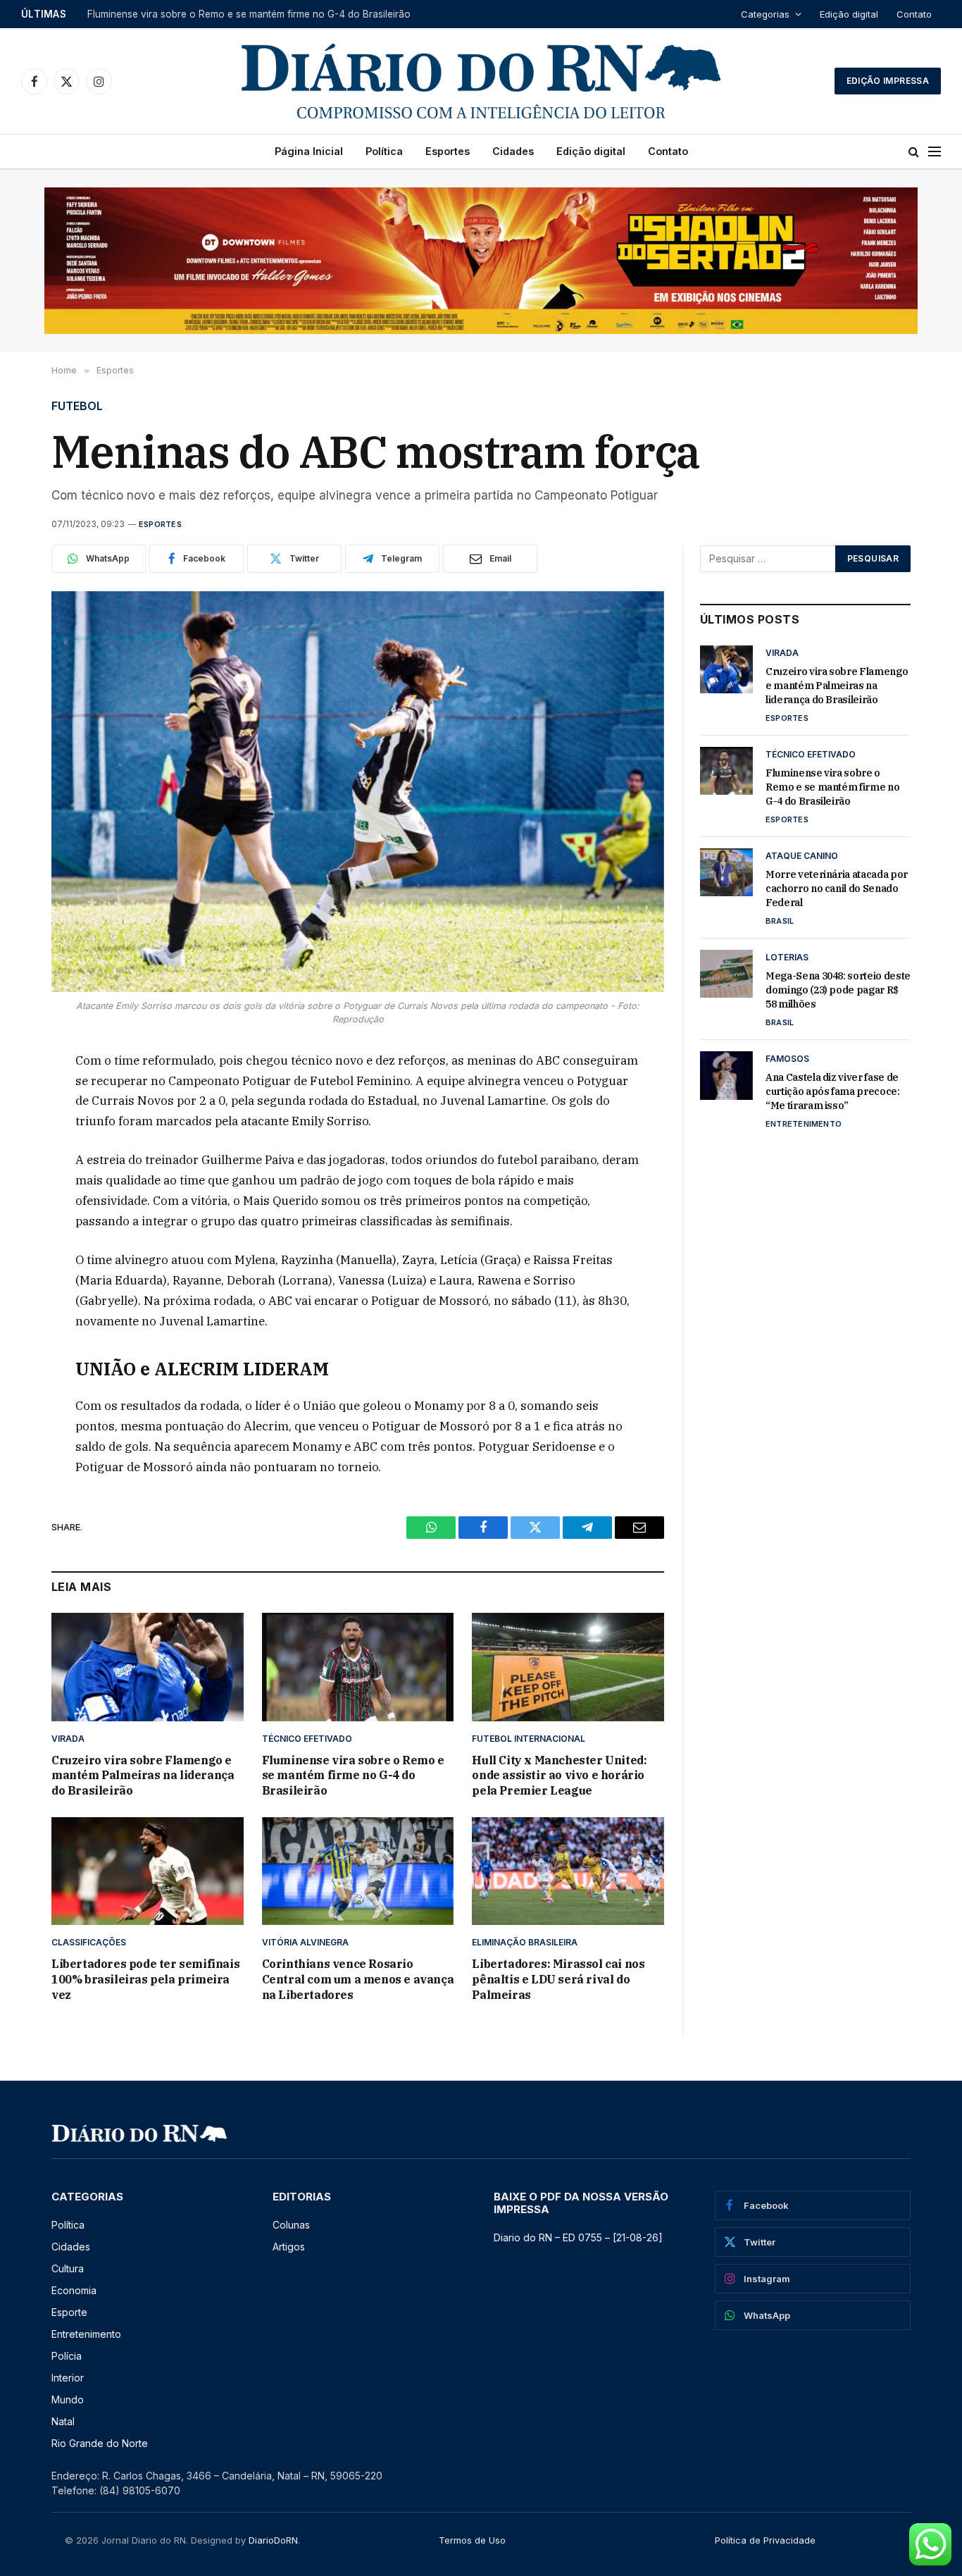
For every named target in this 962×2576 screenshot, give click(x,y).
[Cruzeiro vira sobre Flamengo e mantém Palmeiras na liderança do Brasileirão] (148, 1667)
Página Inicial (309, 151)
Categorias (765, 14)
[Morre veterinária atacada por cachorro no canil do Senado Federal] (726, 872)
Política (384, 151)
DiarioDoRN (273, 2540)
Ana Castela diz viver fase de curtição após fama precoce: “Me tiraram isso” (833, 1091)
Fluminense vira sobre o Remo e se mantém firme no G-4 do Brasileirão (249, 14)
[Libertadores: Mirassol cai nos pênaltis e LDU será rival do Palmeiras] (568, 1871)
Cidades (513, 151)
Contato (914, 14)
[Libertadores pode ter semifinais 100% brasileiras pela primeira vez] (148, 1871)
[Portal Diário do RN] (481, 81)
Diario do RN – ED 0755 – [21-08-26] (578, 2237)
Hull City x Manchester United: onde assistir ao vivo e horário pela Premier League (559, 1776)
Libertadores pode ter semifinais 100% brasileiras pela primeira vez (145, 1979)
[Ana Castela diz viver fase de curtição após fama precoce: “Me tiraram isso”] (726, 1075)
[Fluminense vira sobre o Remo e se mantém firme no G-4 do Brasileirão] (358, 1667)
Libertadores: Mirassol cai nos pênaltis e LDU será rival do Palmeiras (558, 1979)
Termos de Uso (472, 2540)
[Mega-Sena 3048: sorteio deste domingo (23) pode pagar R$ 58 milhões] (726, 974)
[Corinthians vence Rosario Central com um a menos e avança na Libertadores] (358, 1871)
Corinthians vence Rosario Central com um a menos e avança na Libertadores (358, 1979)
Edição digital (849, 14)
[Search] (914, 152)
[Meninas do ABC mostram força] (358, 792)
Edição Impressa (888, 81)
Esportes (448, 151)
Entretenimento (804, 1124)
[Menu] (935, 152)
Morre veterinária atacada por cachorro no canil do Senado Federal (837, 888)
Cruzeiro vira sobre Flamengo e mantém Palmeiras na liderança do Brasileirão (143, 1776)
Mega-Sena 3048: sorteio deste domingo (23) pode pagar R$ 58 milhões (838, 990)
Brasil (780, 921)
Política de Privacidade (765, 2540)
